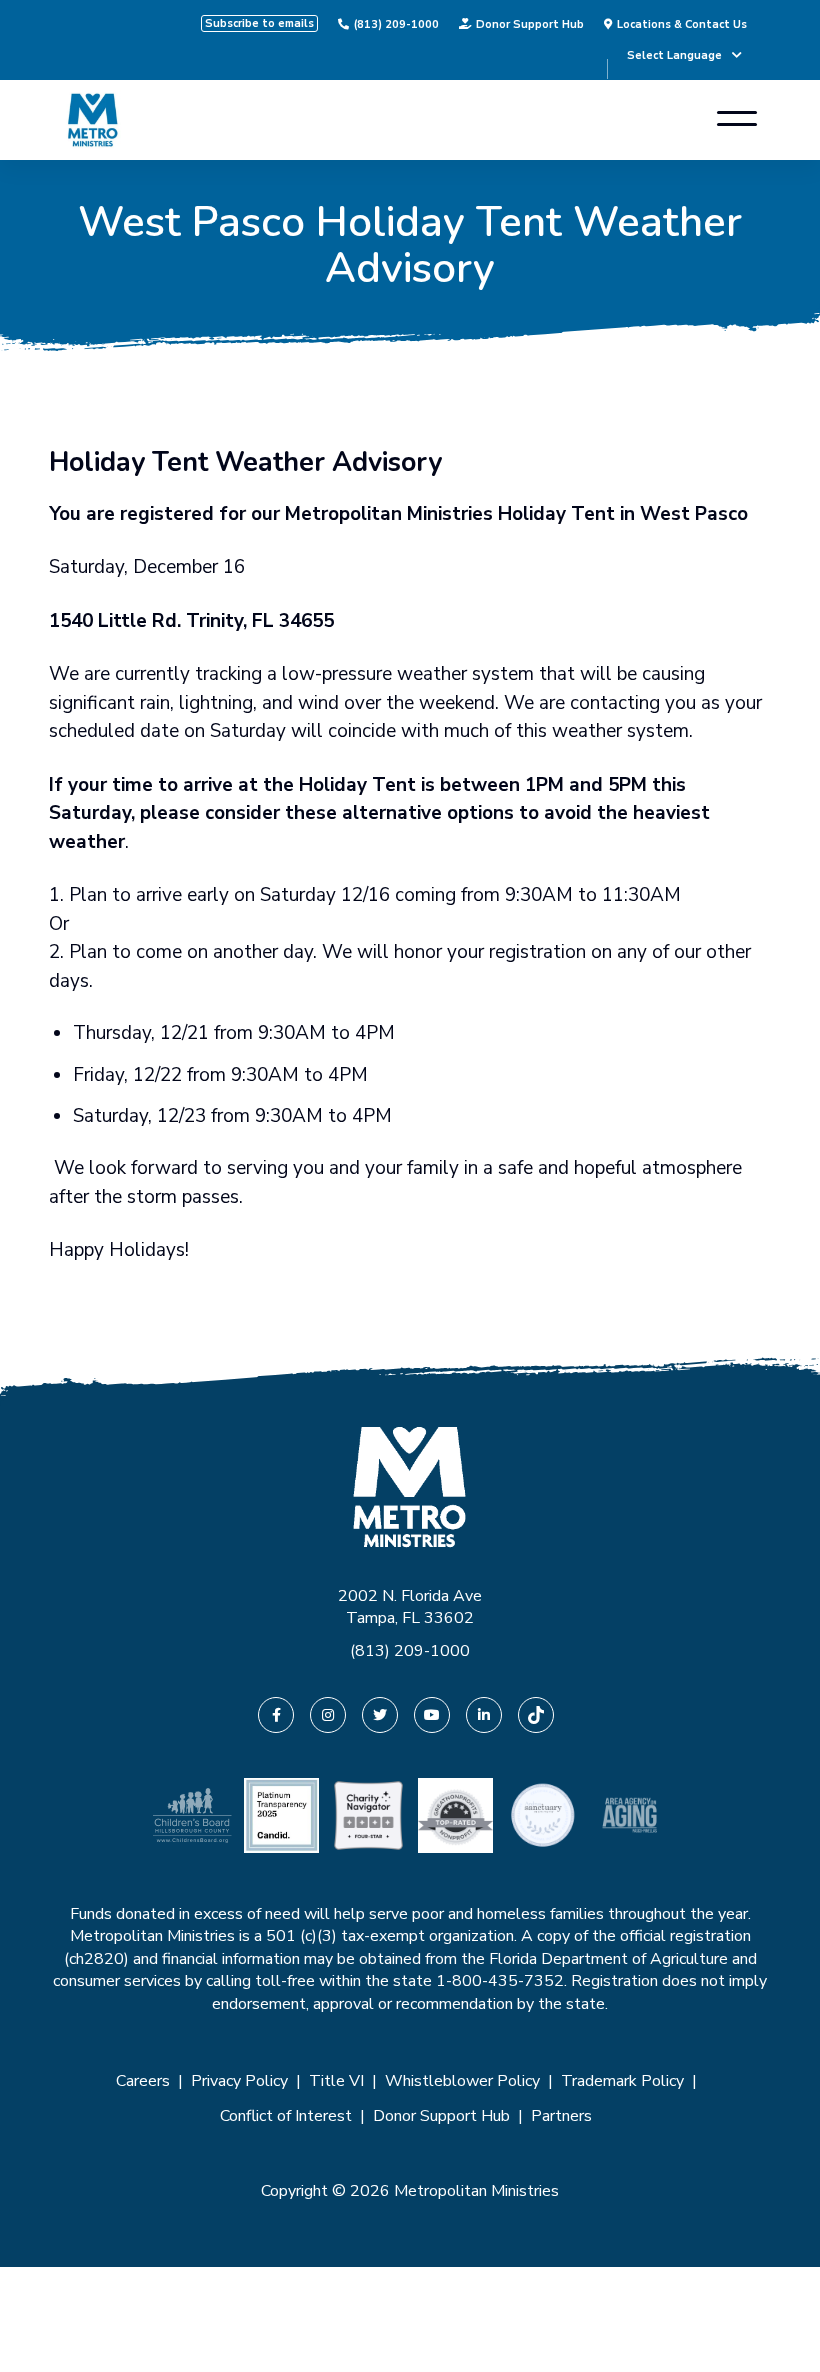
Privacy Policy (239, 2081)
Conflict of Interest (286, 2116)
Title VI (336, 2081)
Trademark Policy (622, 2081)
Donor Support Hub (530, 24)
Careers (143, 2081)
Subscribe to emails (259, 23)
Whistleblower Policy (462, 2081)
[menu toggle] (737, 120)
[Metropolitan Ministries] (93, 120)
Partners (561, 2116)
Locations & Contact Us (682, 24)
